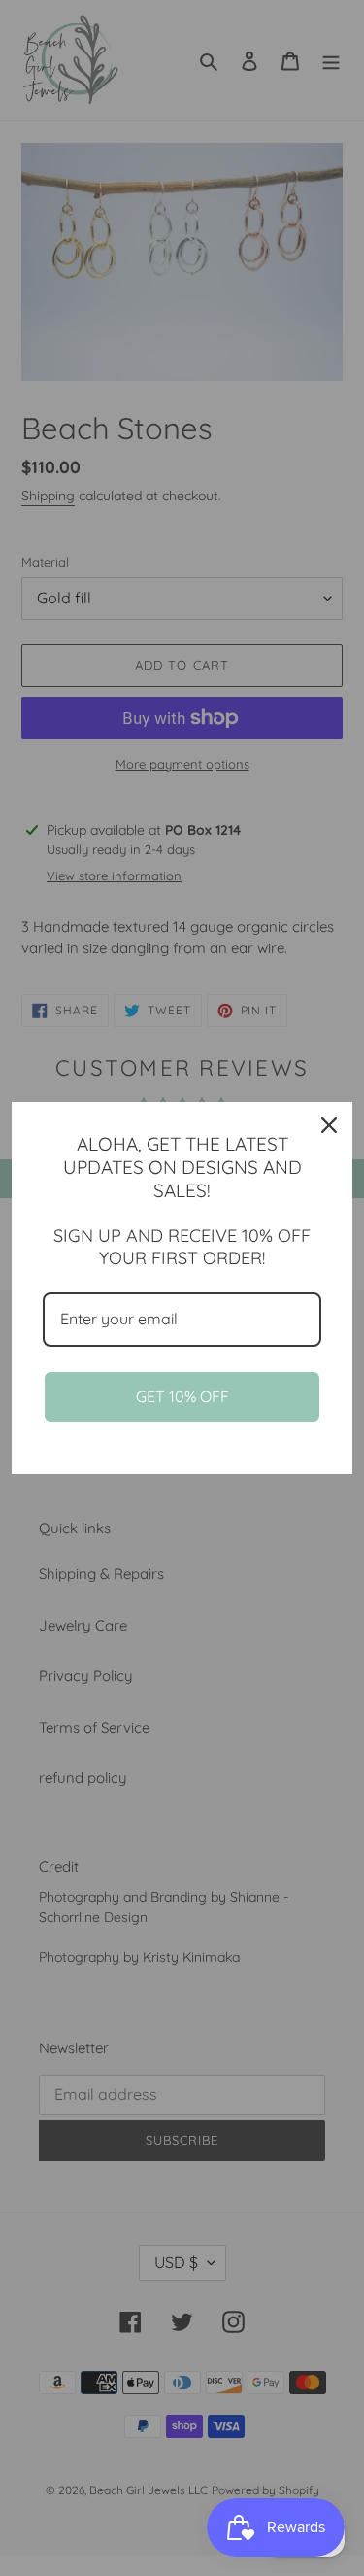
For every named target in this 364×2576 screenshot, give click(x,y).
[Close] (329, 1125)
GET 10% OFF (182, 1396)
